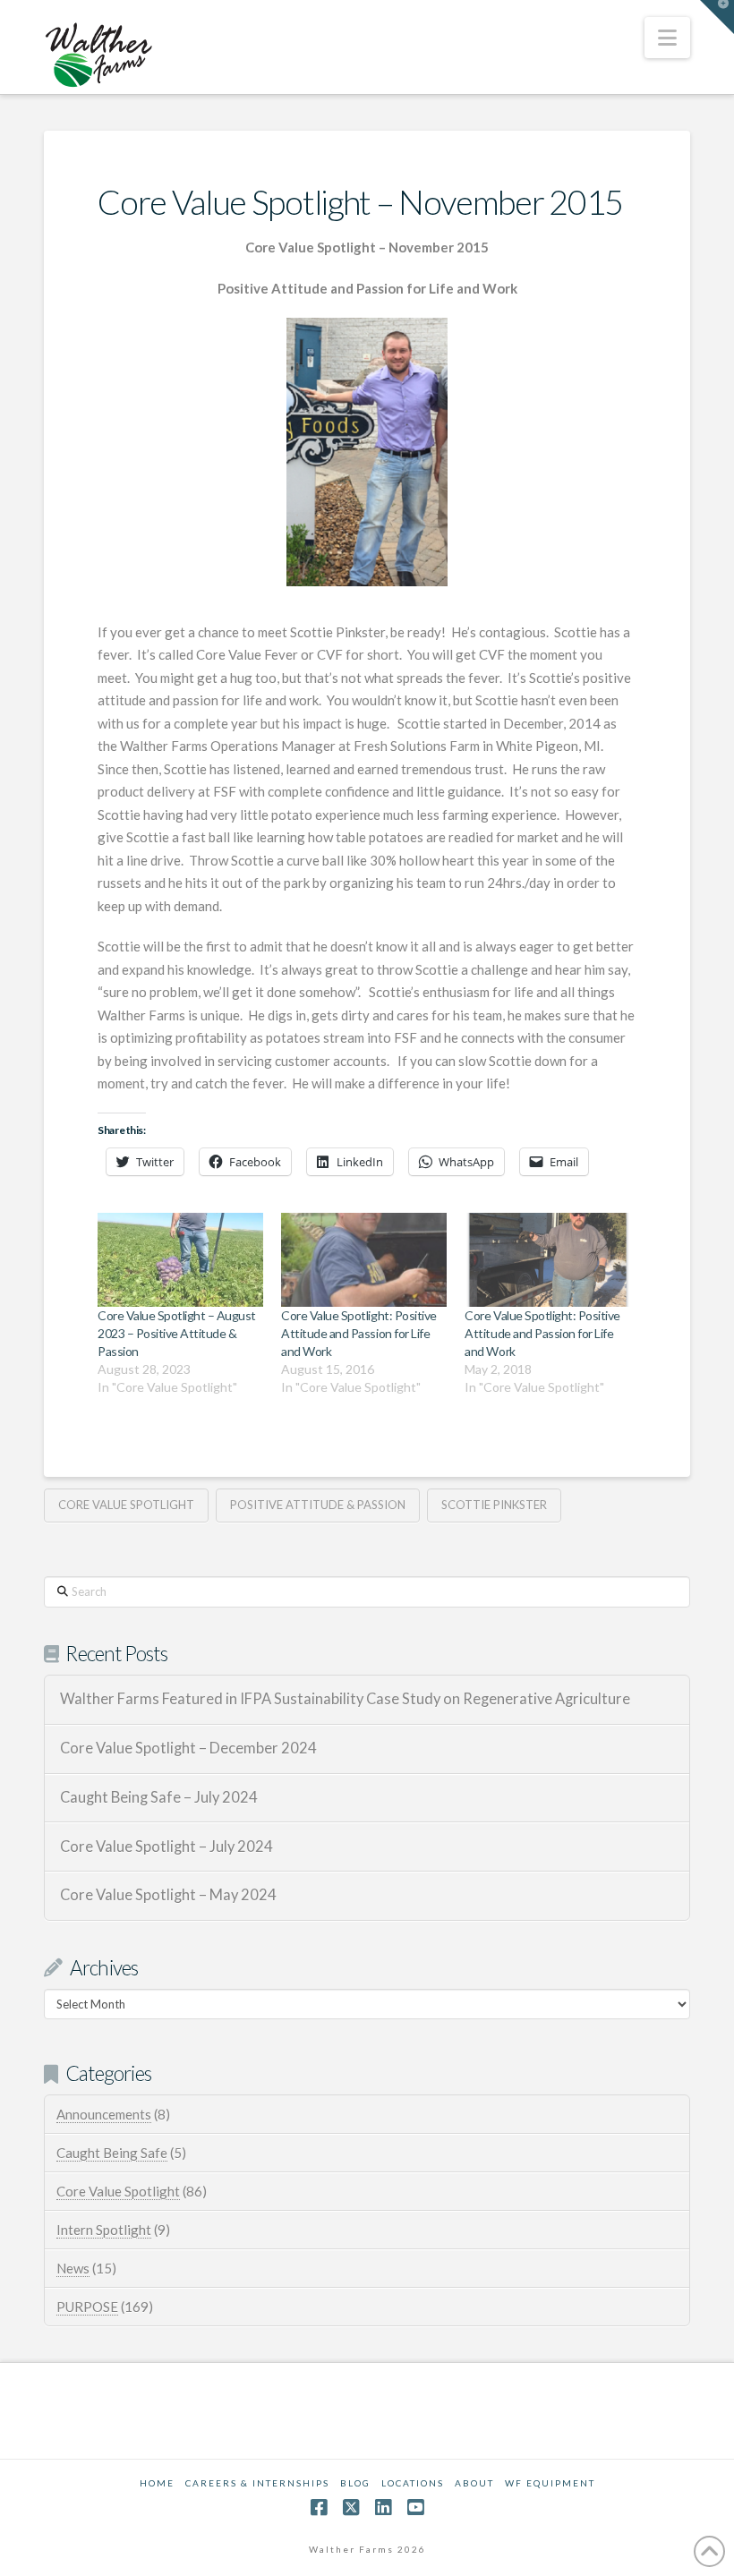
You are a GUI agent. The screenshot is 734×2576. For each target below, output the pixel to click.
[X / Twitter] (351, 2508)
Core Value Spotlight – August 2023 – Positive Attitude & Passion (177, 1333)
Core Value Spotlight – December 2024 (188, 1749)
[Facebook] (319, 2508)
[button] (667, 38)
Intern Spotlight (104, 2230)
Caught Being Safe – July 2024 (159, 1798)
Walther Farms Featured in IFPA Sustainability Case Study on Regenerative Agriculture (345, 1699)
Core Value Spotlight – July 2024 (166, 1847)
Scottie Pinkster (494, 1505)
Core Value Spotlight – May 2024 (168, 1895)
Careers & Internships (257, 2483)
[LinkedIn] (383, 2508)
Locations (413, 2483)
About (474, 2483)
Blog (355, 2483)
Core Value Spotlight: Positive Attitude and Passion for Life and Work (358, 1333)
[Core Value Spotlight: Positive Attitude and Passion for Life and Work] (364, 1260)
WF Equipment (550, 2483)
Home (157, 2483)
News (73, 2268)
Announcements (104, 2114)
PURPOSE (87, 2307)
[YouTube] (415, 2508)
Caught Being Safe (112, 2153)
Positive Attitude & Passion (318, 1505)
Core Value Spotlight (126, 1505)
